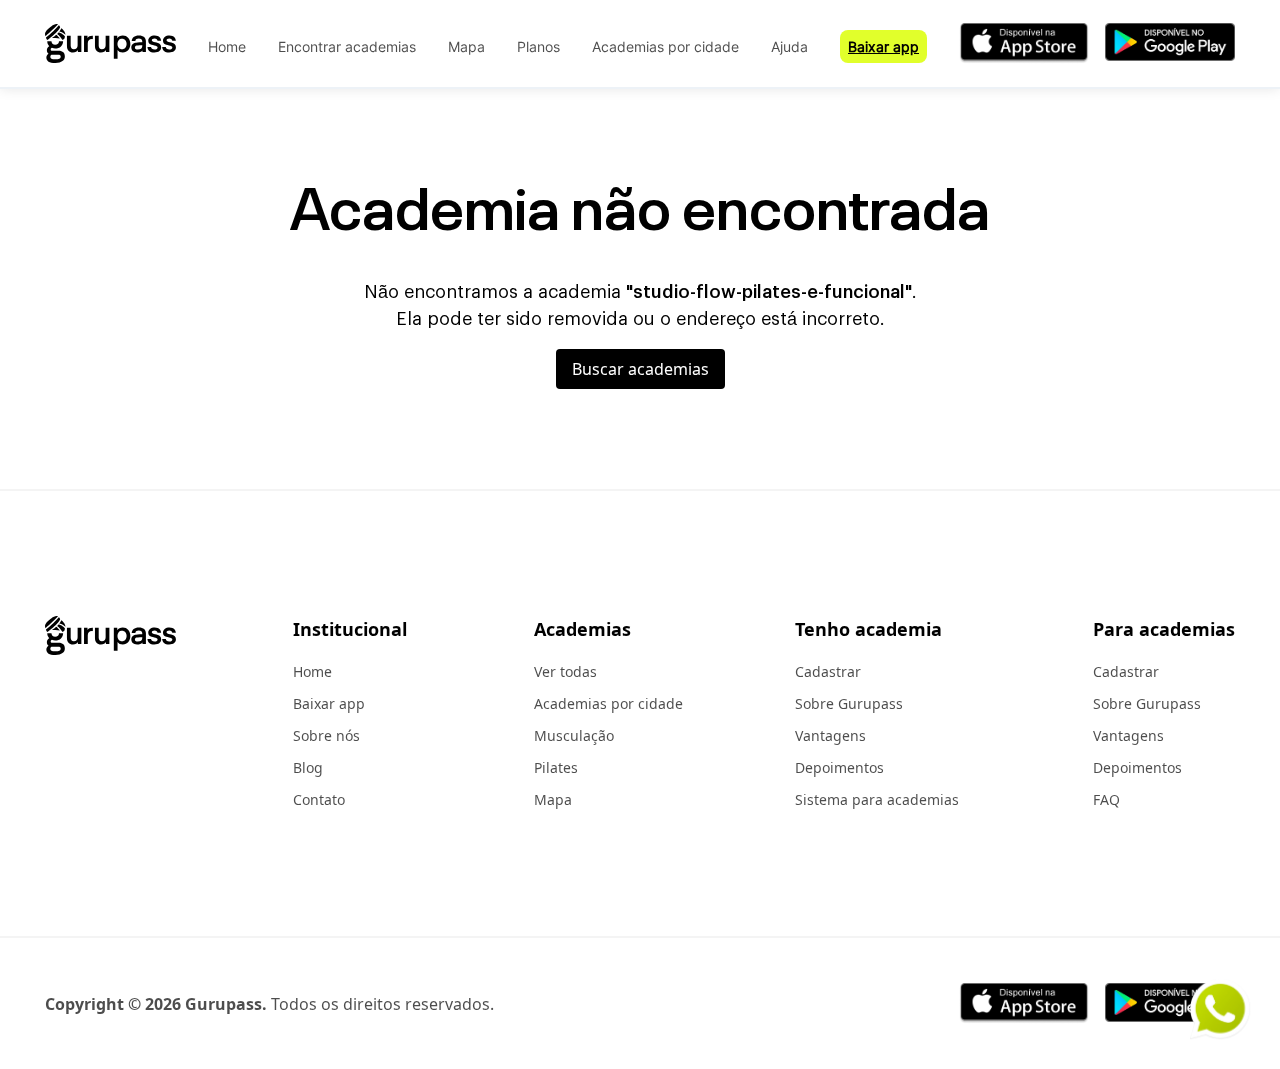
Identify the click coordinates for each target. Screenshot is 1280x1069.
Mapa (466, 46)
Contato (319, 799)
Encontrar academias (347, 46)
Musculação (574, 735)
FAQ (1106, 799)
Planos (538, 46)
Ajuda (789, 46)
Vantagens (830, 735)
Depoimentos (839, 767)
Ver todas (565, 671)
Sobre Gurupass (849, 703)
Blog (308, 767)
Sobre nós (326, 735)
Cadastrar (828, 671)
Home (227, 46)
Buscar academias (640, 369)
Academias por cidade (665, 46)
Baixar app (883, 46)
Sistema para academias (877, 799)
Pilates (556, 767)
